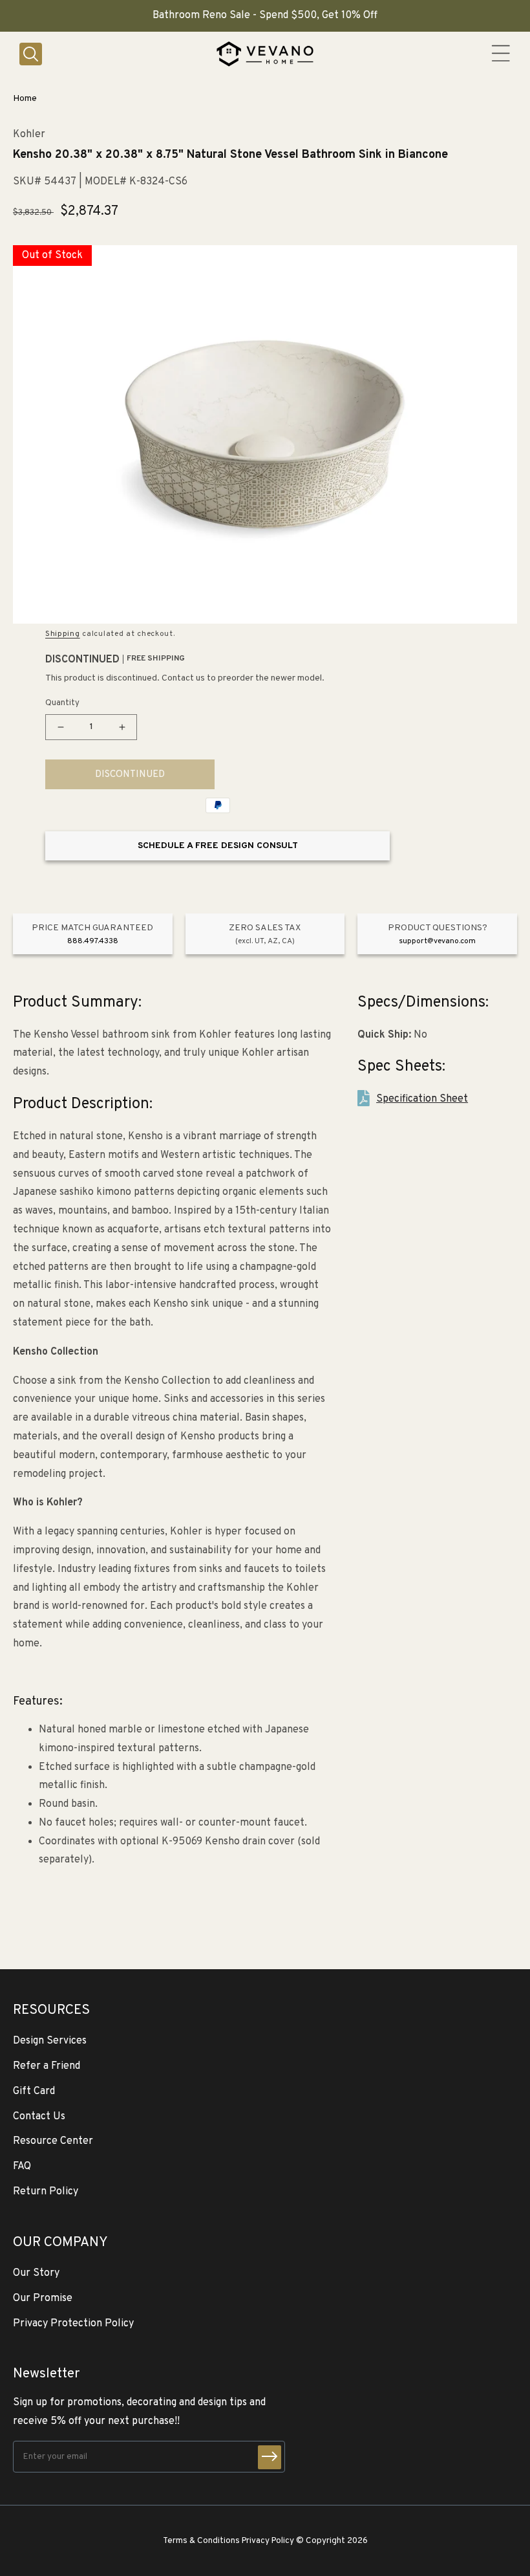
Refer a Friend (47, 2066)
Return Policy (46, 2192)
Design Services (50, 2041)
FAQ (22, 2167)
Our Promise (43, 2298)
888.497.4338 (93, 941)
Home (25, 99)
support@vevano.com (437, 941)
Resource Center (53, 2141)
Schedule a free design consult (218, 846)
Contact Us (39, 2117)
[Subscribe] (270, 2457)
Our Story (36, 2273)
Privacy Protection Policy (73, 2324)
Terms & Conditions (201, 2541)
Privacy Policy (268, 2541)
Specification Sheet (422, 1099)
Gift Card (34, 2091)
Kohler (29, 135)
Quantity (62, 703)
